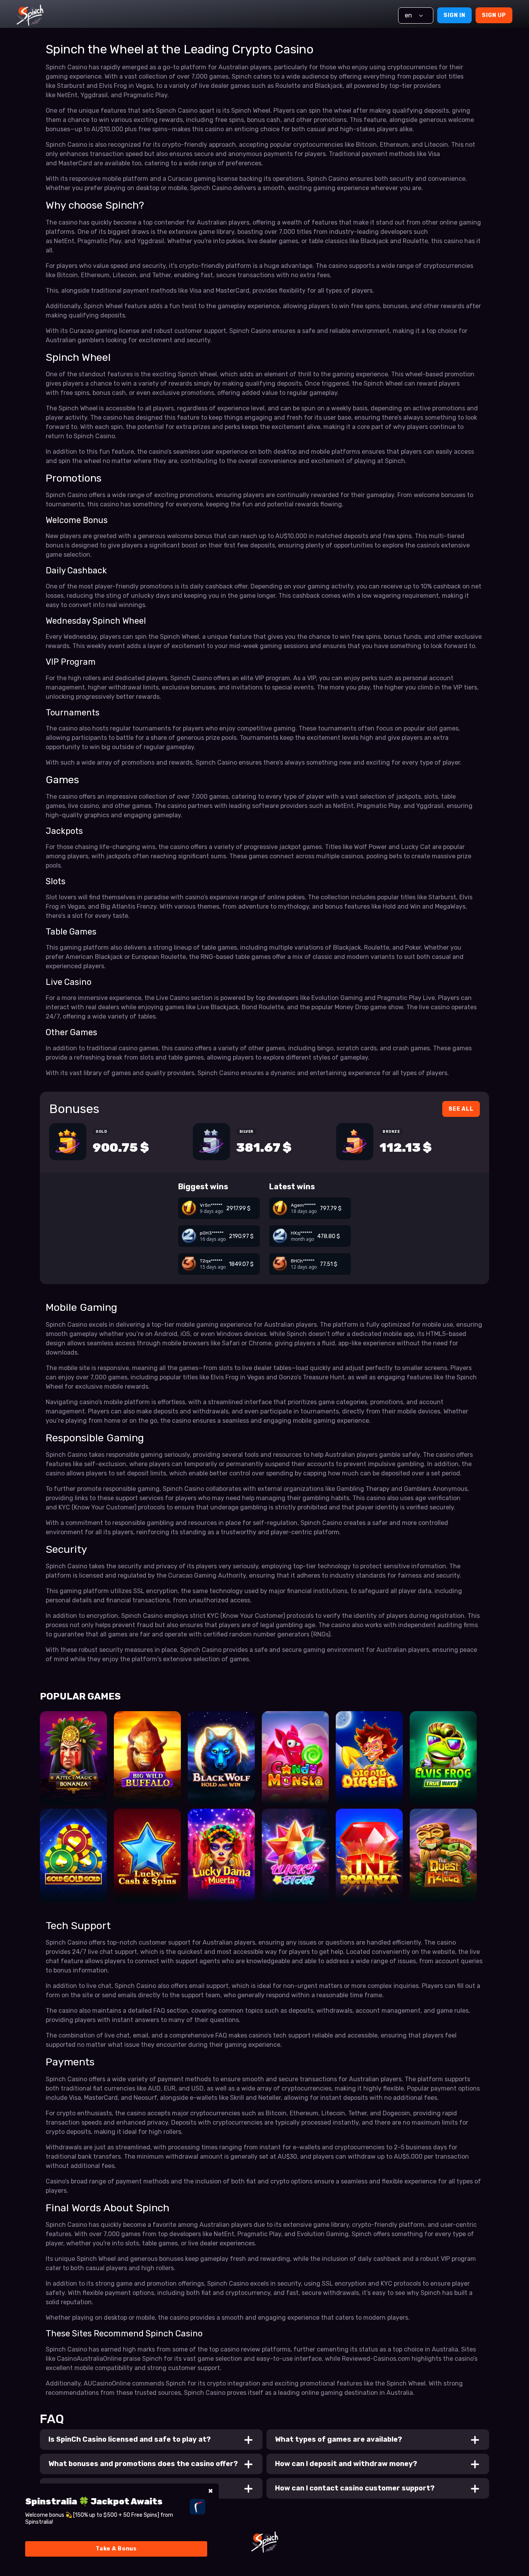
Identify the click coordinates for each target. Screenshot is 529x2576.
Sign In (454, 15)
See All (461, 1109)
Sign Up (494, 15)
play (73, 1769)
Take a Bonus (116, 2549)
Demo (73, 1791)
